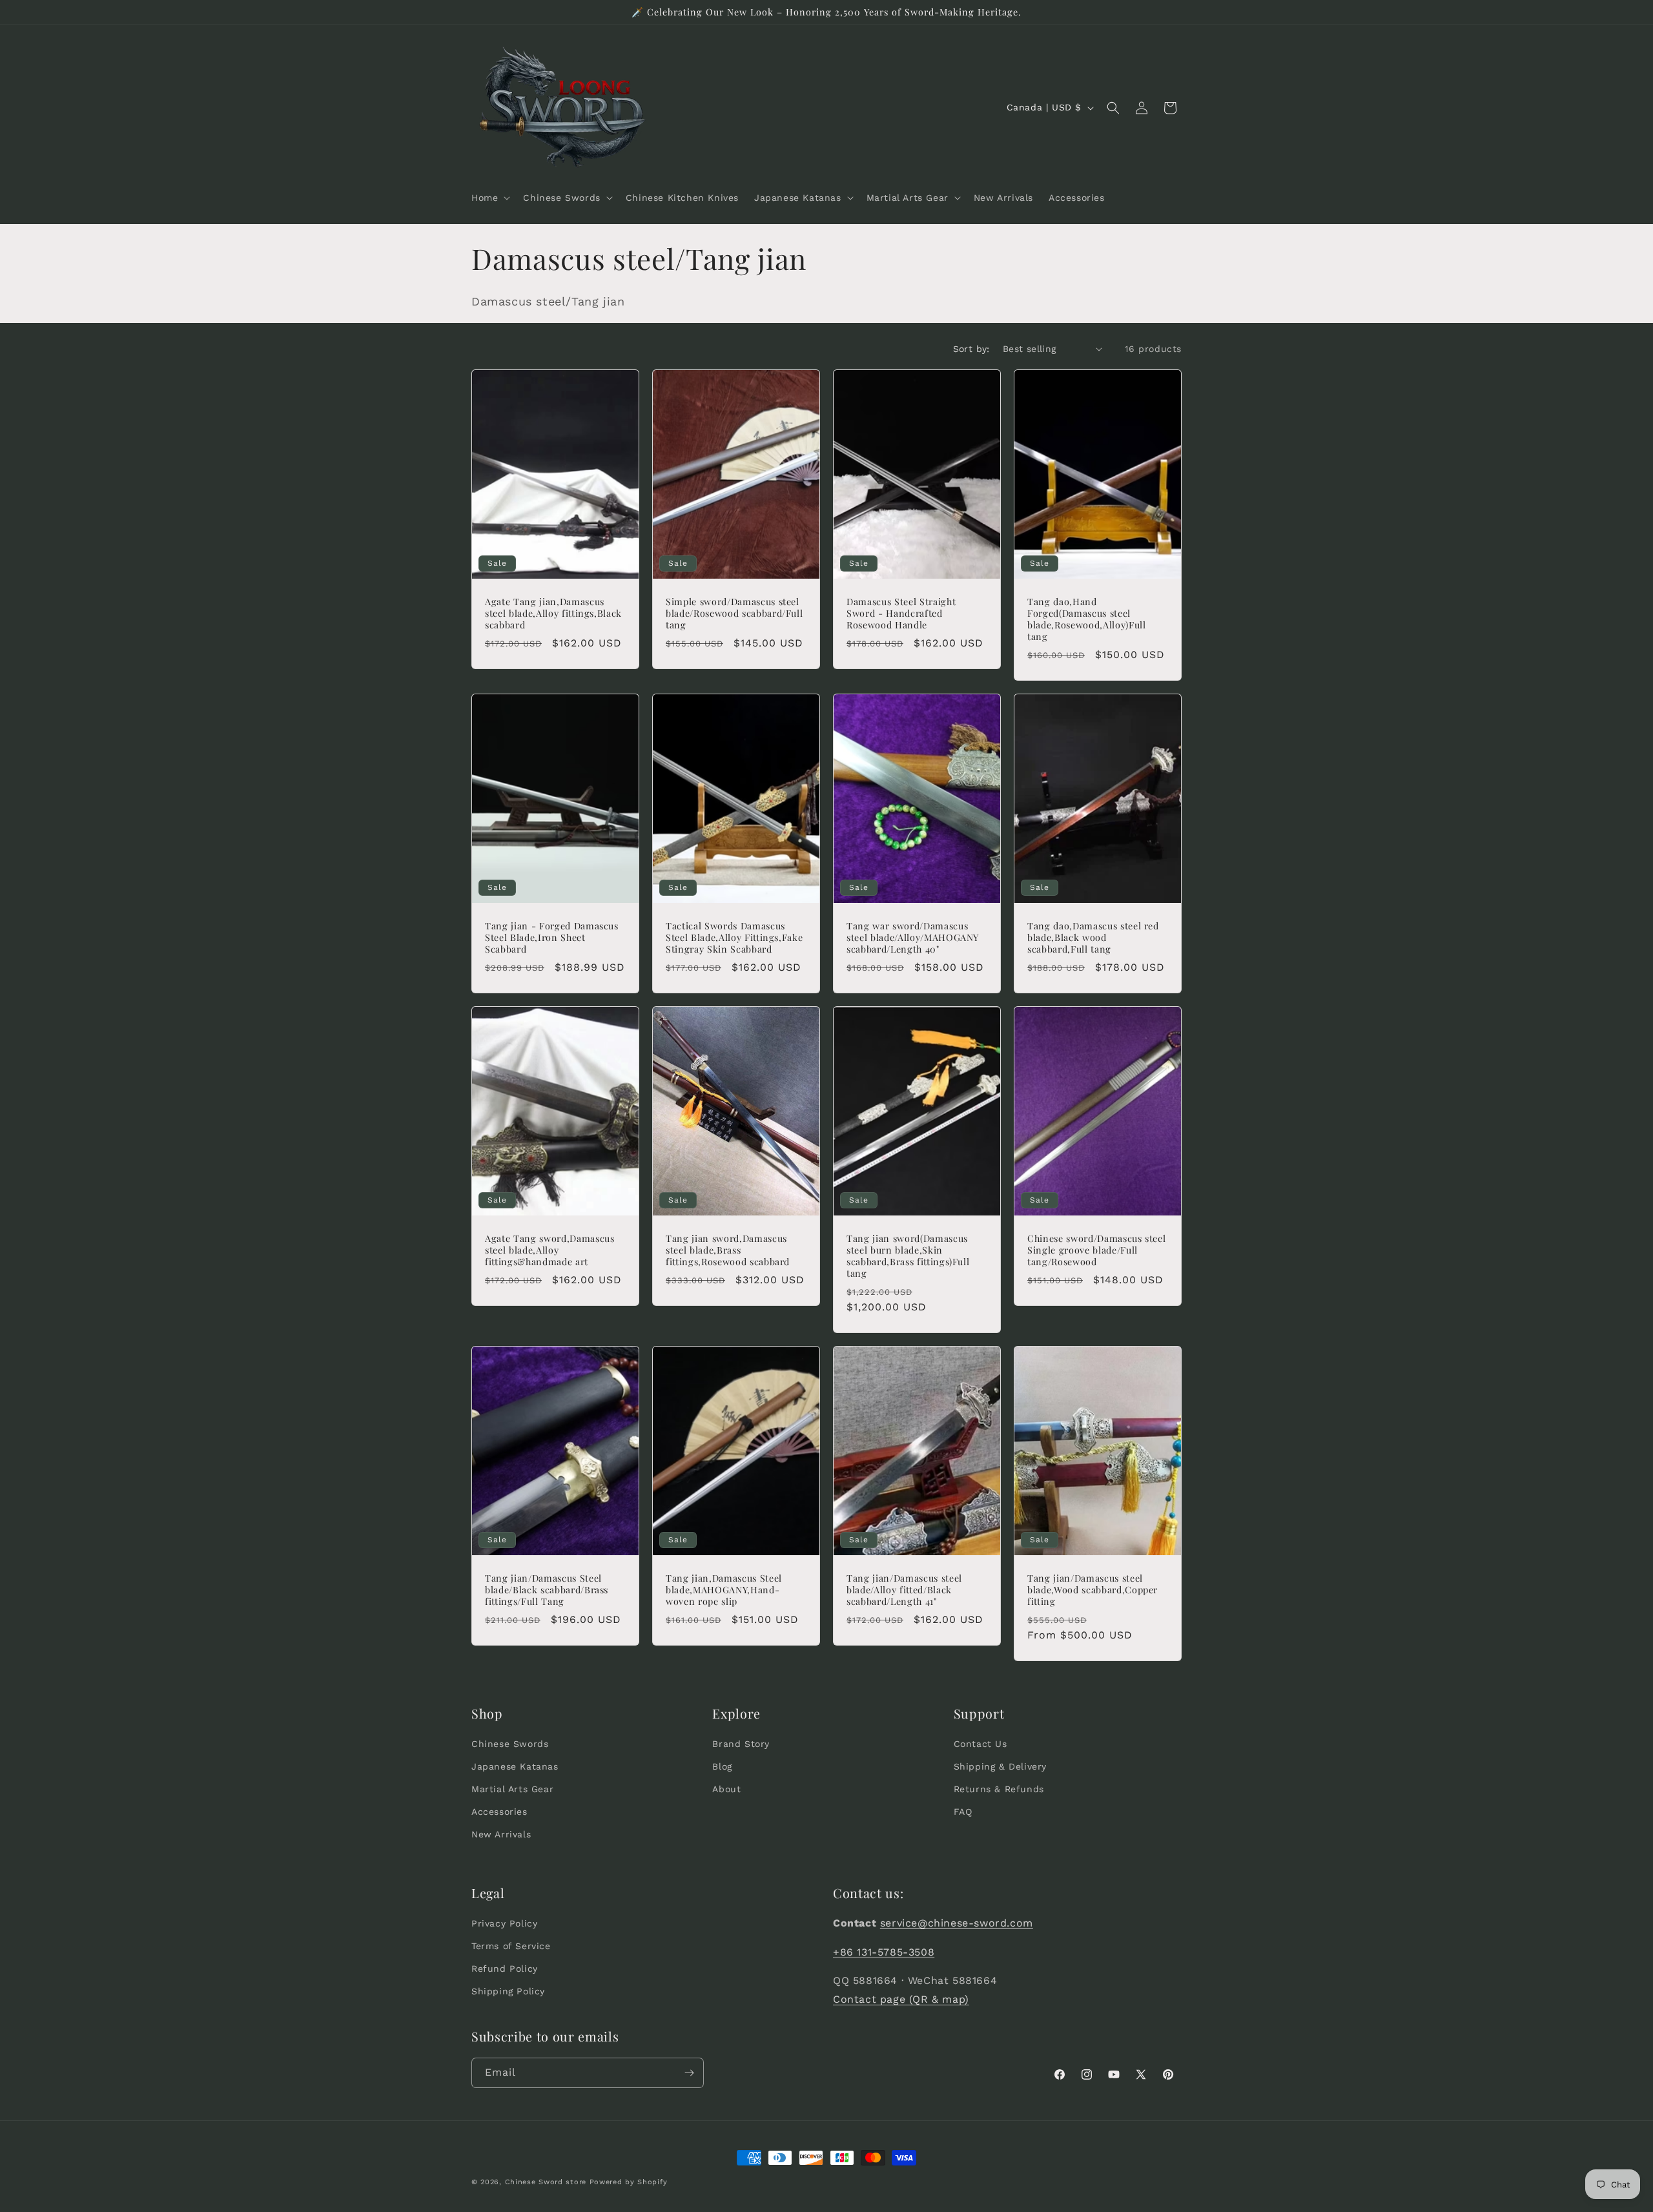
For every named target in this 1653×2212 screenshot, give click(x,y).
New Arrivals (501, 1835)
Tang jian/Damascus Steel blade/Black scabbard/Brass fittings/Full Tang (547, 1590)
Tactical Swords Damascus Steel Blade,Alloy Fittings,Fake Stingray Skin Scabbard (734, 938)
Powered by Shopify (629, 2182)
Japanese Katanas (515, 1766)
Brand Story (741, 1744)
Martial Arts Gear (512, 1789)
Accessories (499, 1812)
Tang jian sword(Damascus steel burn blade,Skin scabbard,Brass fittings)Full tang (908, 1256)
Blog (722, 1766)
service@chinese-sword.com (957, 1923)
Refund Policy (505, 1969)
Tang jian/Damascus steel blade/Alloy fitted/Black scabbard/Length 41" (904, 1590)
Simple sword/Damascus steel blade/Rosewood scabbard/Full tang (734, 613)
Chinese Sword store (546, 2182)
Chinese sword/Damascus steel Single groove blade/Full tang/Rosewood (1096, 1250)
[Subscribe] (689, 2073)
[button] (489, 198)
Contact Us (981, 1744)
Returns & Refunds (999, 1789)
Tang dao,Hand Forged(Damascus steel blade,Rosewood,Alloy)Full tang (1087, 619)
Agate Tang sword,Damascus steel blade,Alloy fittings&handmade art (550, 1250)
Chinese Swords (510, 1744)
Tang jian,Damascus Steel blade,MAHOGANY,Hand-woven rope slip (724, 1590)
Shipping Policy (508, 1992)
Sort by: (971, 349)
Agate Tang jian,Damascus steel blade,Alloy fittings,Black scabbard (553, 613)
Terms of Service (511, 1946)
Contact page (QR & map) (901, 1999)
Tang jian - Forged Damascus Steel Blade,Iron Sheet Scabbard (552, 938)
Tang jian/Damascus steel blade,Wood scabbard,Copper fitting (1093, 1590)
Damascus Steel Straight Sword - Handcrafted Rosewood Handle (901, 613)
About (726, 1789)
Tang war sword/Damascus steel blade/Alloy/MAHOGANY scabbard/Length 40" (913, 938)
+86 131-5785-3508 (884, 1952)
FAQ (963, 1812)
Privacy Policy (504, 1923)
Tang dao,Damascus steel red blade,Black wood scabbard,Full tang (1093, 938)
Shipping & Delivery (1000, 1766)
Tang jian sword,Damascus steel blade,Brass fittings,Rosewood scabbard (728, 1250)
